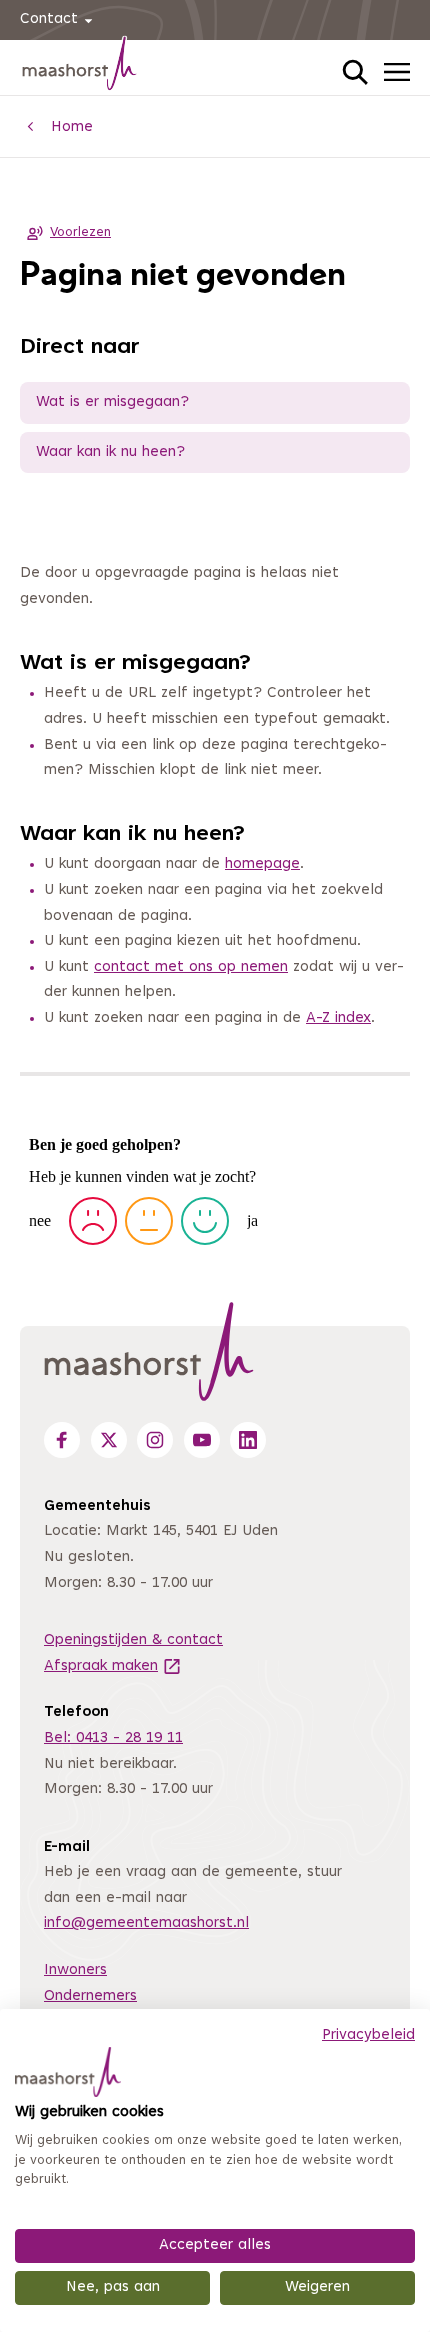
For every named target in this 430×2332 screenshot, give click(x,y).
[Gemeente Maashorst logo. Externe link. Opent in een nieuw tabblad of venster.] (68, 2072)
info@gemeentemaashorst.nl (146, 1923)
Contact (49, 19)
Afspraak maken (113, 1666)
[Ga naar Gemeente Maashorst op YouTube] (202, 1440)
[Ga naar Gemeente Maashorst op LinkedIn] (248, 1440)
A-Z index (338, 1018)
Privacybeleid (368, 2035)
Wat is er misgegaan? (112, 402)
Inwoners (75, 1970)
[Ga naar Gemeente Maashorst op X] (109, 1440)
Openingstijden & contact (133, 1640)
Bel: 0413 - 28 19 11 (113, 1738)
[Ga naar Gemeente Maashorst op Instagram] (155, 1440)
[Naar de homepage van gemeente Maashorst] (80, 67)
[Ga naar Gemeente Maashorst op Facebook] (62, 1440)
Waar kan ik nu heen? (110, 452)
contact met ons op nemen (191, 967)
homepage (262, 864)
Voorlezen (80, 233)
